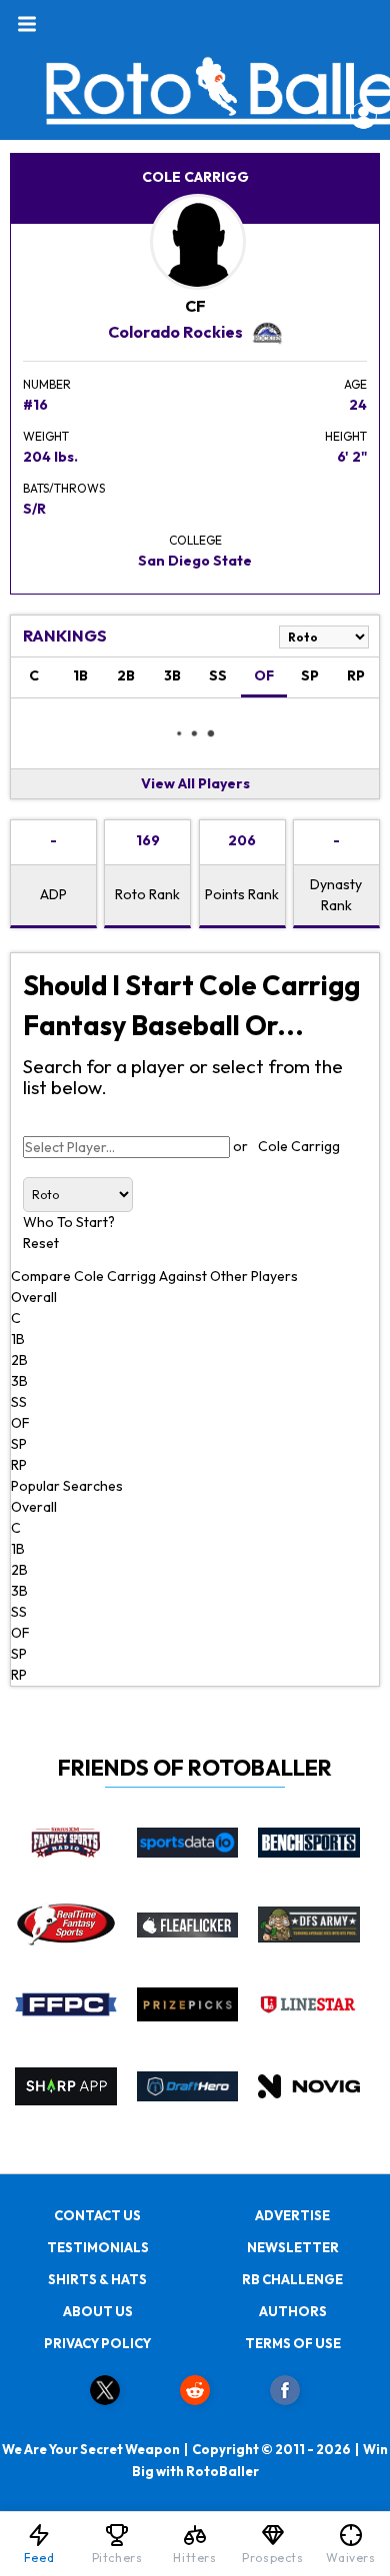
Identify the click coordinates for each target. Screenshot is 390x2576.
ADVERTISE (292, 2215)
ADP (53, 894)
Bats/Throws (64, 488)
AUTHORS (293, 2311)
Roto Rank (147, 894)
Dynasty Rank (336, 895)
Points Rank (242, 894)
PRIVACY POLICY (97, 2343)
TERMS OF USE (293, 2343)
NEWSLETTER (293, 2247)
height (346, 436)
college (195, 540)
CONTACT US (97, 2215)
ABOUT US (98, 2311)
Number (47, 384)
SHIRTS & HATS (97, 2279)
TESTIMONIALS (98, 2247)
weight (46, 436)
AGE (355, 384)
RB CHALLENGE (292, 2279)
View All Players (195, 783)
